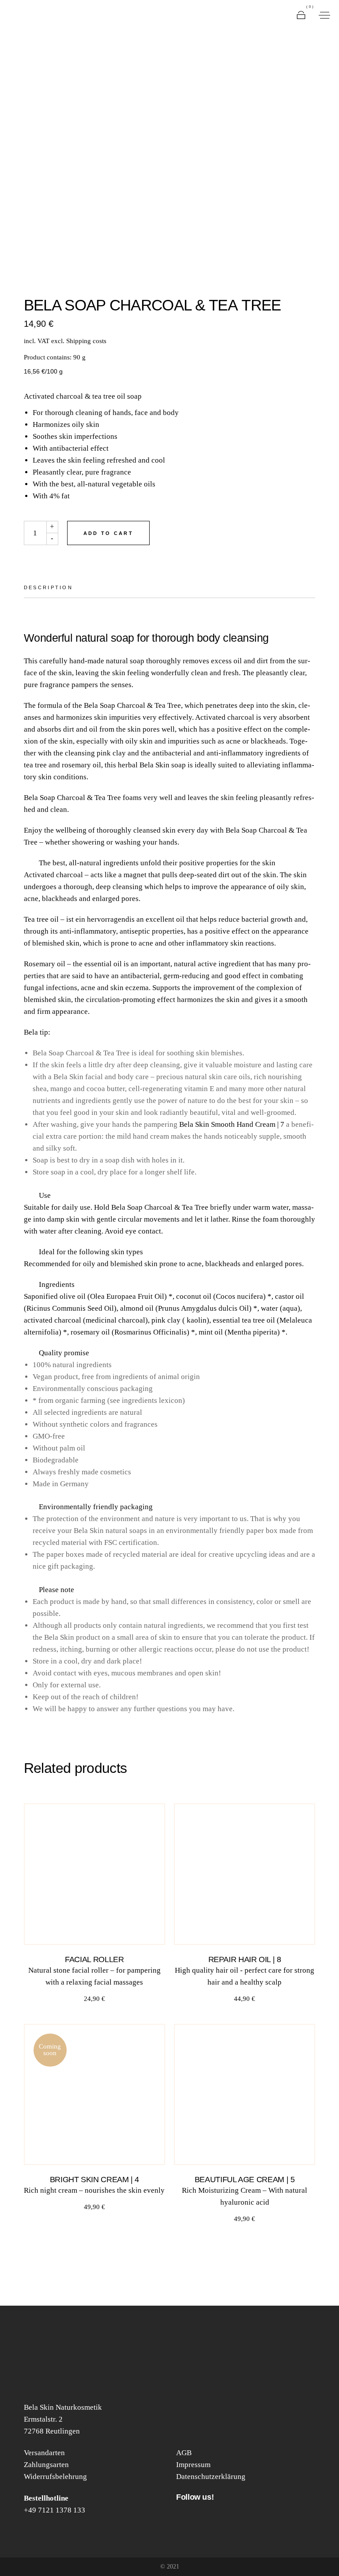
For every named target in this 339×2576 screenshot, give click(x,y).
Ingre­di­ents (57, 1284)
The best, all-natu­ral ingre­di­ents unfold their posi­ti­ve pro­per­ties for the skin (157, 863)
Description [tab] (48, 587)
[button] (169, 863)
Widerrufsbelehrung (55, 2477)
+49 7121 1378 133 (55, 2510)
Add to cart (108, 533)
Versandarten (44, 2453)
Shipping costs (86, 341)
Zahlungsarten (46, 2465)
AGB (184, 2453)
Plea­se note (56, 1590)
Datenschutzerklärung (211, 2477)
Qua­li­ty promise (64, 1353)
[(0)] (301, 15)
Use (45, 1195)
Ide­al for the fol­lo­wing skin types (91, 1252)
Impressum (193, 2465)
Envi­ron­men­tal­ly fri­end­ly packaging (96, 1507)
